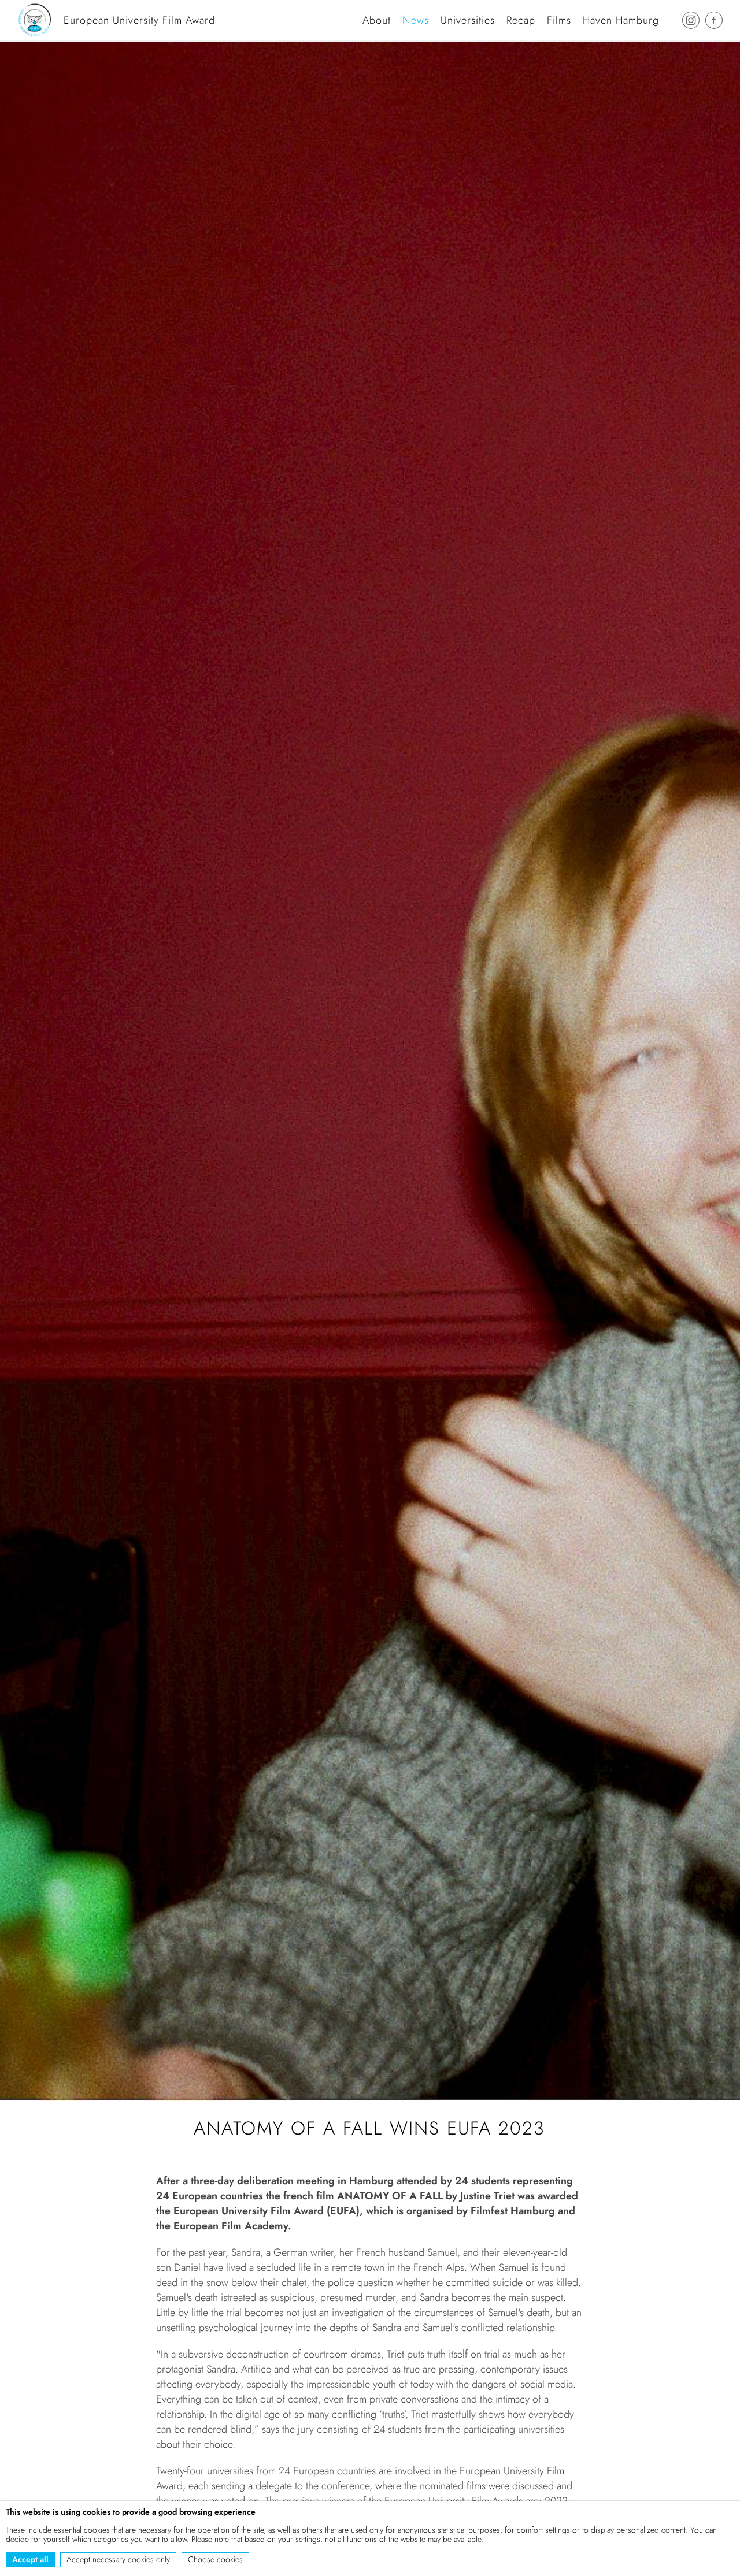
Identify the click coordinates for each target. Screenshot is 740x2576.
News (416, 20)
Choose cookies (215, 2559)
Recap (521, 20)
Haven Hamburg (621, 20)
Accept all (30, 2559)
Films (559, 20)
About (377, 20)
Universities (468, 20)
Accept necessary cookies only (118, 2559)
